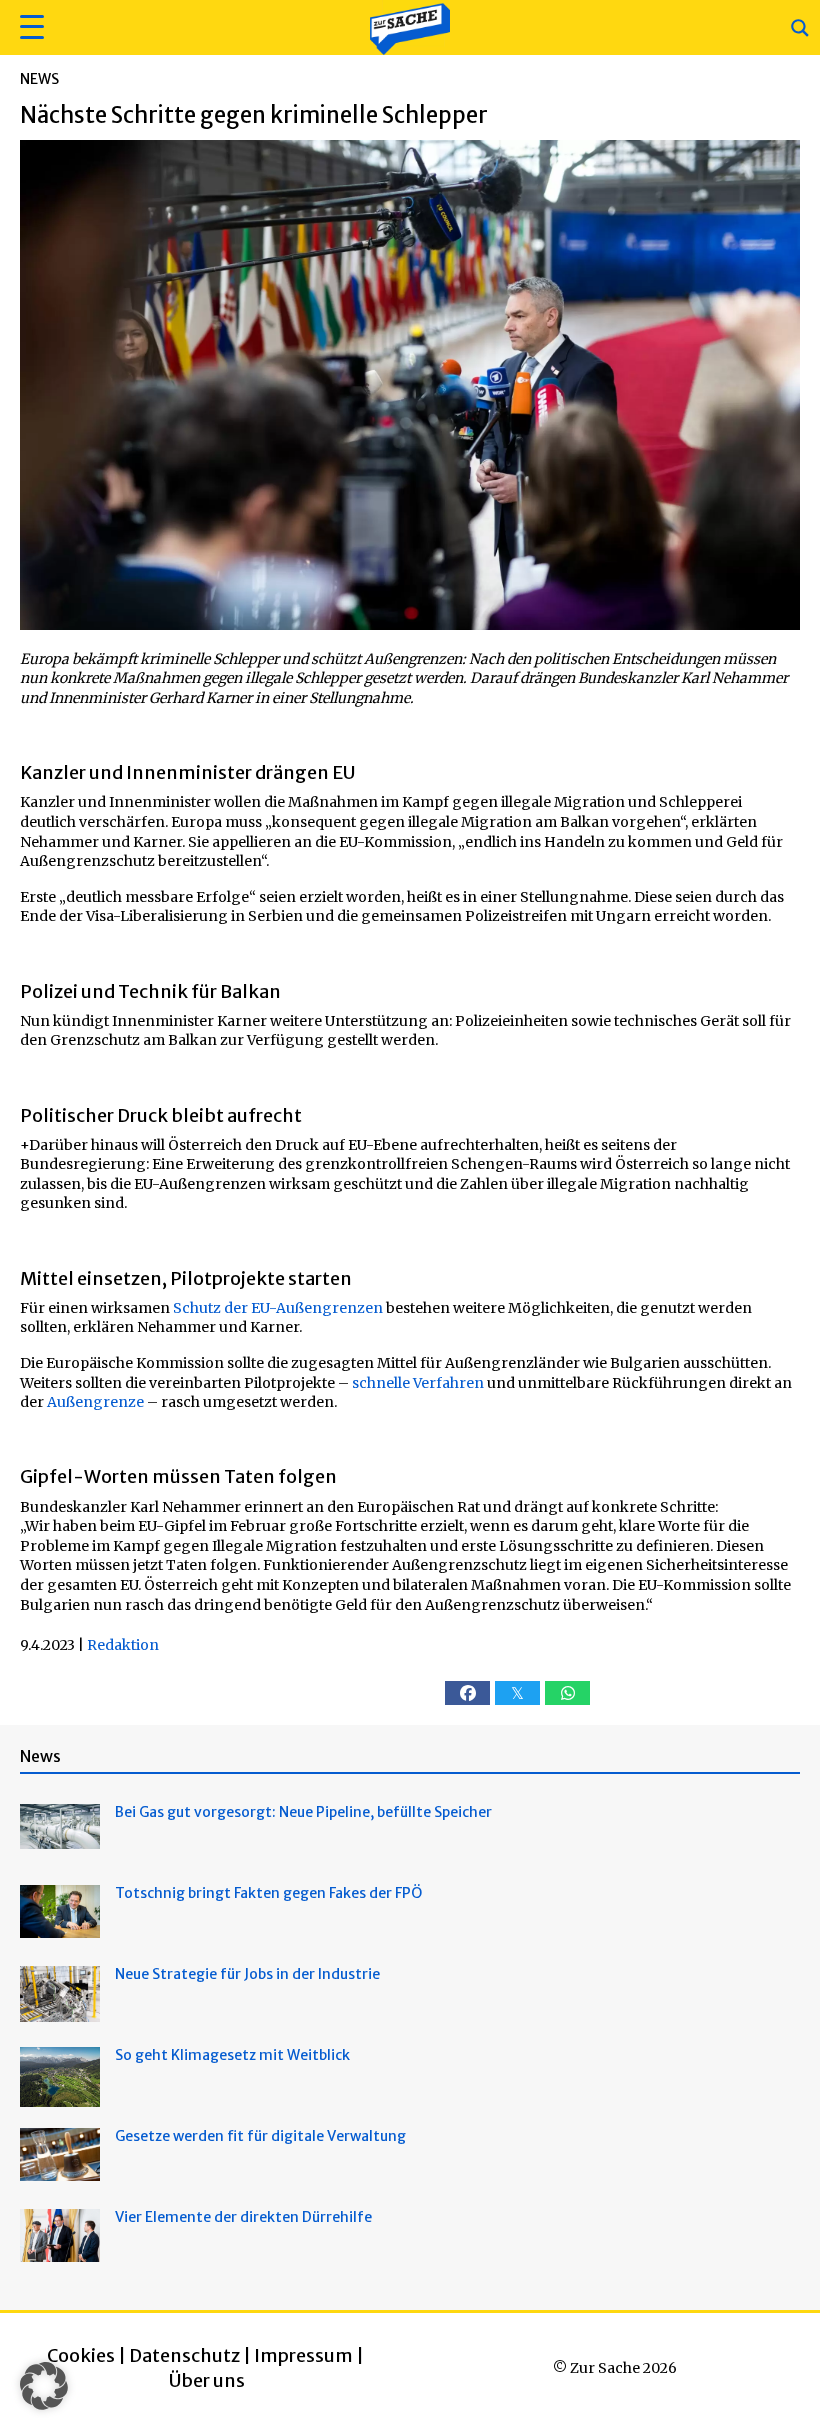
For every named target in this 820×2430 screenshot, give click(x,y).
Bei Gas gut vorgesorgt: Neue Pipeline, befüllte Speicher (303, 1812)
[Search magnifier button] (800, 28)
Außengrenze (95, 1402)
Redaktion (123, 1645)
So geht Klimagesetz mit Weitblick (232, 2055)
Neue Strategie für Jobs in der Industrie (247, 1974)
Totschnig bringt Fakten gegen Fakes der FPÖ (268, 1893)
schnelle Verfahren (418, 1383)
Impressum (303, 2355)
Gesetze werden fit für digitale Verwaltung (260, 2136)
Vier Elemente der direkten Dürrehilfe (243, 2217)
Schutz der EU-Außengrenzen (278, 1308)
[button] (29, 27)
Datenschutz (184, 2355)
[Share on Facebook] (467, 1693)
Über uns (207, 2380)
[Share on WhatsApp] (567, 1693)
